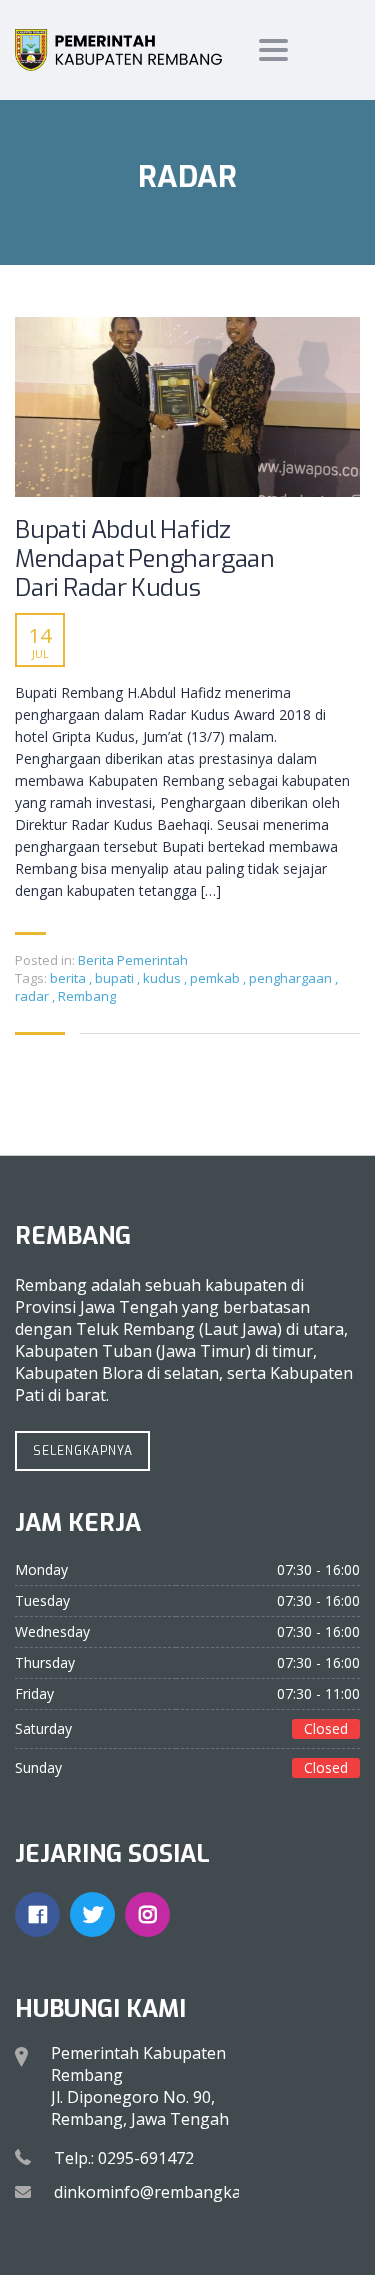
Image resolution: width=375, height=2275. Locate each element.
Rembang (87, 996)
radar (33, 996)
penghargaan (292, 978)
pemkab (216, 978)
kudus (163, 978)
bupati (116, 978)
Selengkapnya (83, 1451)
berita (69, 978)
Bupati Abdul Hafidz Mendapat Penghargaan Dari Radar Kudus (145, 559)
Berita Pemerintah (133, 960)
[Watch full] (187, 407)
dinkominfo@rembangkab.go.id (172, 2192)
